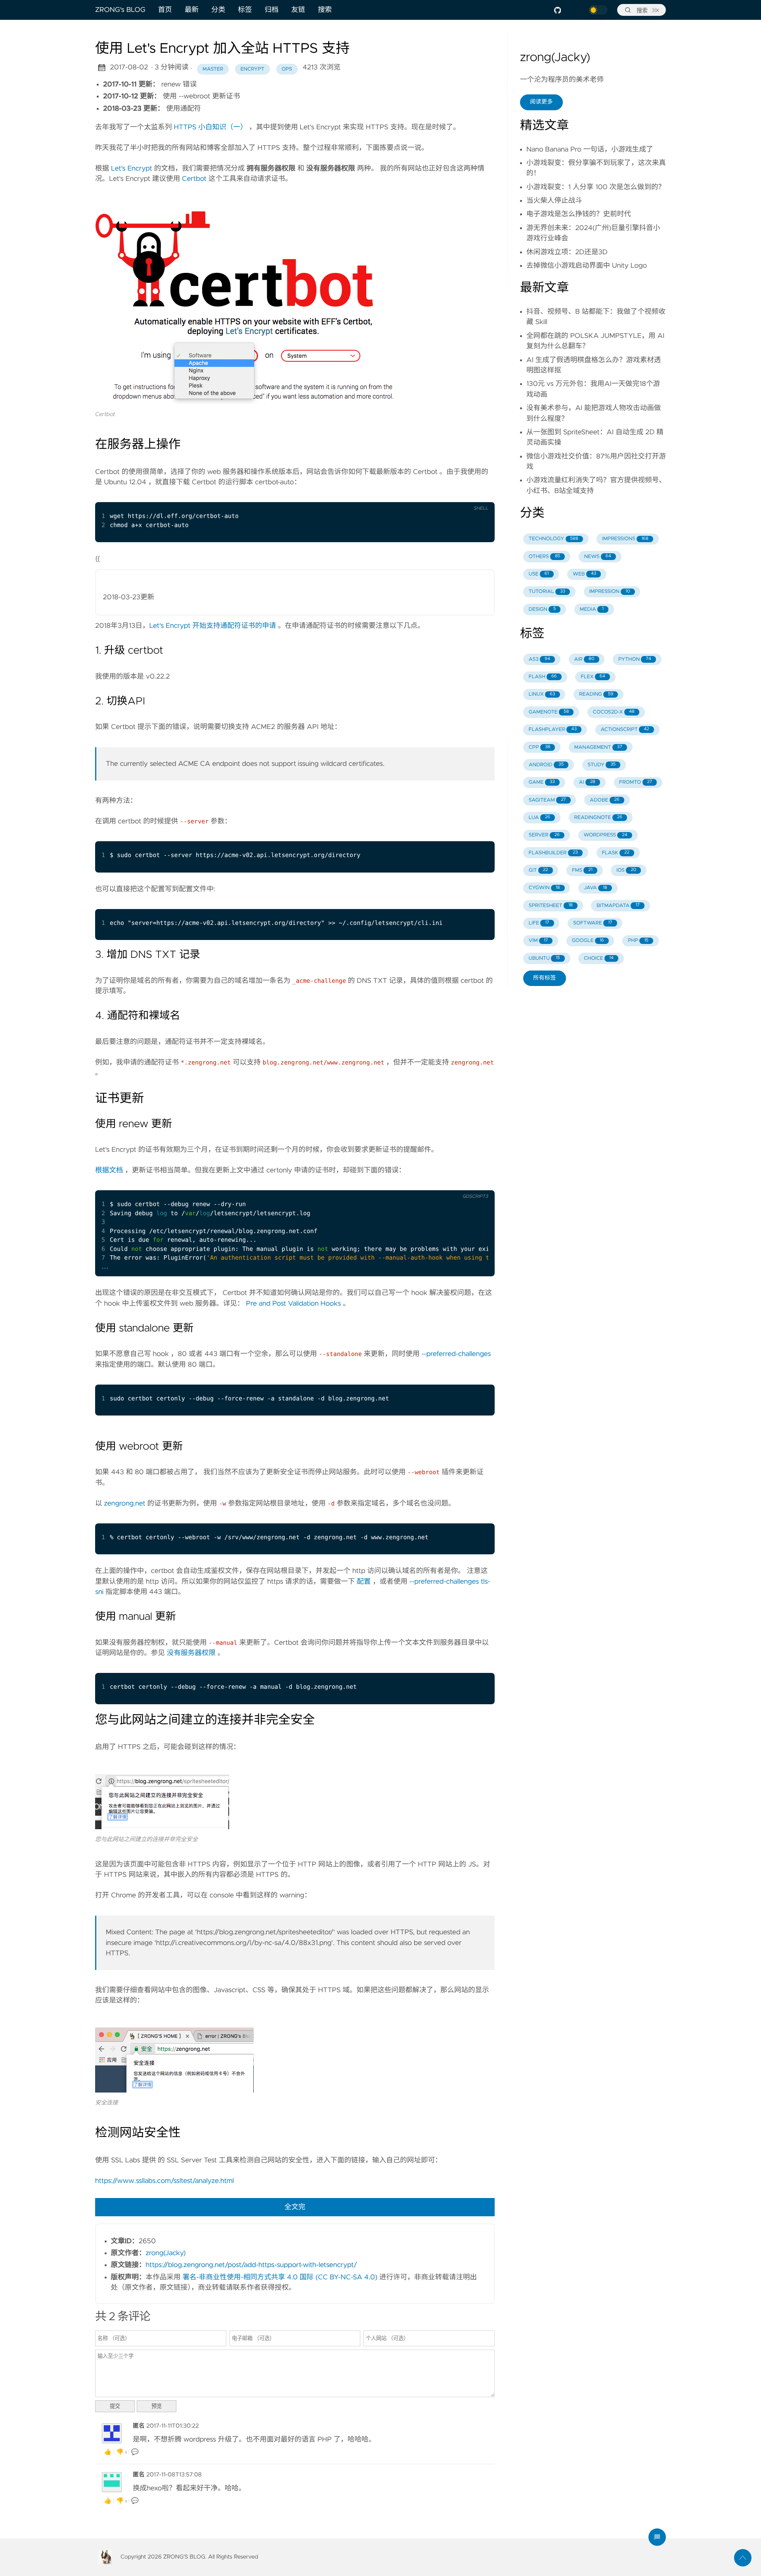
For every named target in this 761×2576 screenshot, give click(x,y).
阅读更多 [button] (541, 102)
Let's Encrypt (132, 169)
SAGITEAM (547, 800)
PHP (638, 941)
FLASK (616, 853)
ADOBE (605, 800)
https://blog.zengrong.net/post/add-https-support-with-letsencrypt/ (251, 2265)
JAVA (596, 888)
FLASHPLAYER (553, 730)
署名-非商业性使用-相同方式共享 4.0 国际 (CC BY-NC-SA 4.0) (280, 2277)
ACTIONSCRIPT (625, 730)
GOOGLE (588, 941)
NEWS (598, 557)
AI (587, 782)
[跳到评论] (657, 2537)
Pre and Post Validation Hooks (294, 1304)
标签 (245, 10)
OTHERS (545, 557)
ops (287, 69)
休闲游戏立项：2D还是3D (567, 252)
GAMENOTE (549, 712)
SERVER (544, 835)
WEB (584, 574)
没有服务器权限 (191, 1653)
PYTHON (635, 659)
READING (596, 694)
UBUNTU (544, 958)
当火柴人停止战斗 (554, 201)
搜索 (325, 10)
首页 (165, 10)
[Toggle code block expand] (478, 1184)
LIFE (539, 923)
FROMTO (636, 782)
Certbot (194, 179)
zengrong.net (124, 1504)
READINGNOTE (598, 818)
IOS (626, 870)
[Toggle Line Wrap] (462, 1184)
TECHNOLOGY (554, 539)
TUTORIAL (547, 592)
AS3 (539, 659)
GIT (538, 870)
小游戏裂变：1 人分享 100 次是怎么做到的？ (596, 187)
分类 (218, 10)
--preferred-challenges (456, 1354)
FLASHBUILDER (553, 853)
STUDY (602, 765)
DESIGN (542, 609)
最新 (192, 10)
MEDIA (592, 609)
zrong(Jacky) (166, 2253)
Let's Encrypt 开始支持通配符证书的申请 (213, 626)
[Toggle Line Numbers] (478, 496)
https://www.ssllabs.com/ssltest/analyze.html (164, 2181)
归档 (272, 10)
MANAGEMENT (598, 747)
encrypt (252, 69)
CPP (540, 747)
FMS (582, 870)
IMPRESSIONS (625, 539)
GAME (542, 782)
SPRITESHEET (551, 906)
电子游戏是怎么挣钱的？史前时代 (579, 214)
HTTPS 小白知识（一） (210, 127)
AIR (584, 659)
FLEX (593, 677)
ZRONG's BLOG (120, 10)
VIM (538, 941)
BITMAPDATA (618, 906)
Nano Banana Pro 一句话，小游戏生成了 (590, 150)
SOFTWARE (593, 923)
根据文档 (109, 1170)
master (213, 69)
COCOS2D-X (614, 712)
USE (539, 574)
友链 (298, 10)
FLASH (543, 677)
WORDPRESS (606, 835)
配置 (364, 1582)
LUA (539, 818)
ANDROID (546, 765)
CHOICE (599, 958)
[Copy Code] (462, 496)
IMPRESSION (610, 592)
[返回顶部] (743, 2558)
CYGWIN (544, 888)
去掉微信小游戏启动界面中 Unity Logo (587, 266)
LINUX (542, 694)
